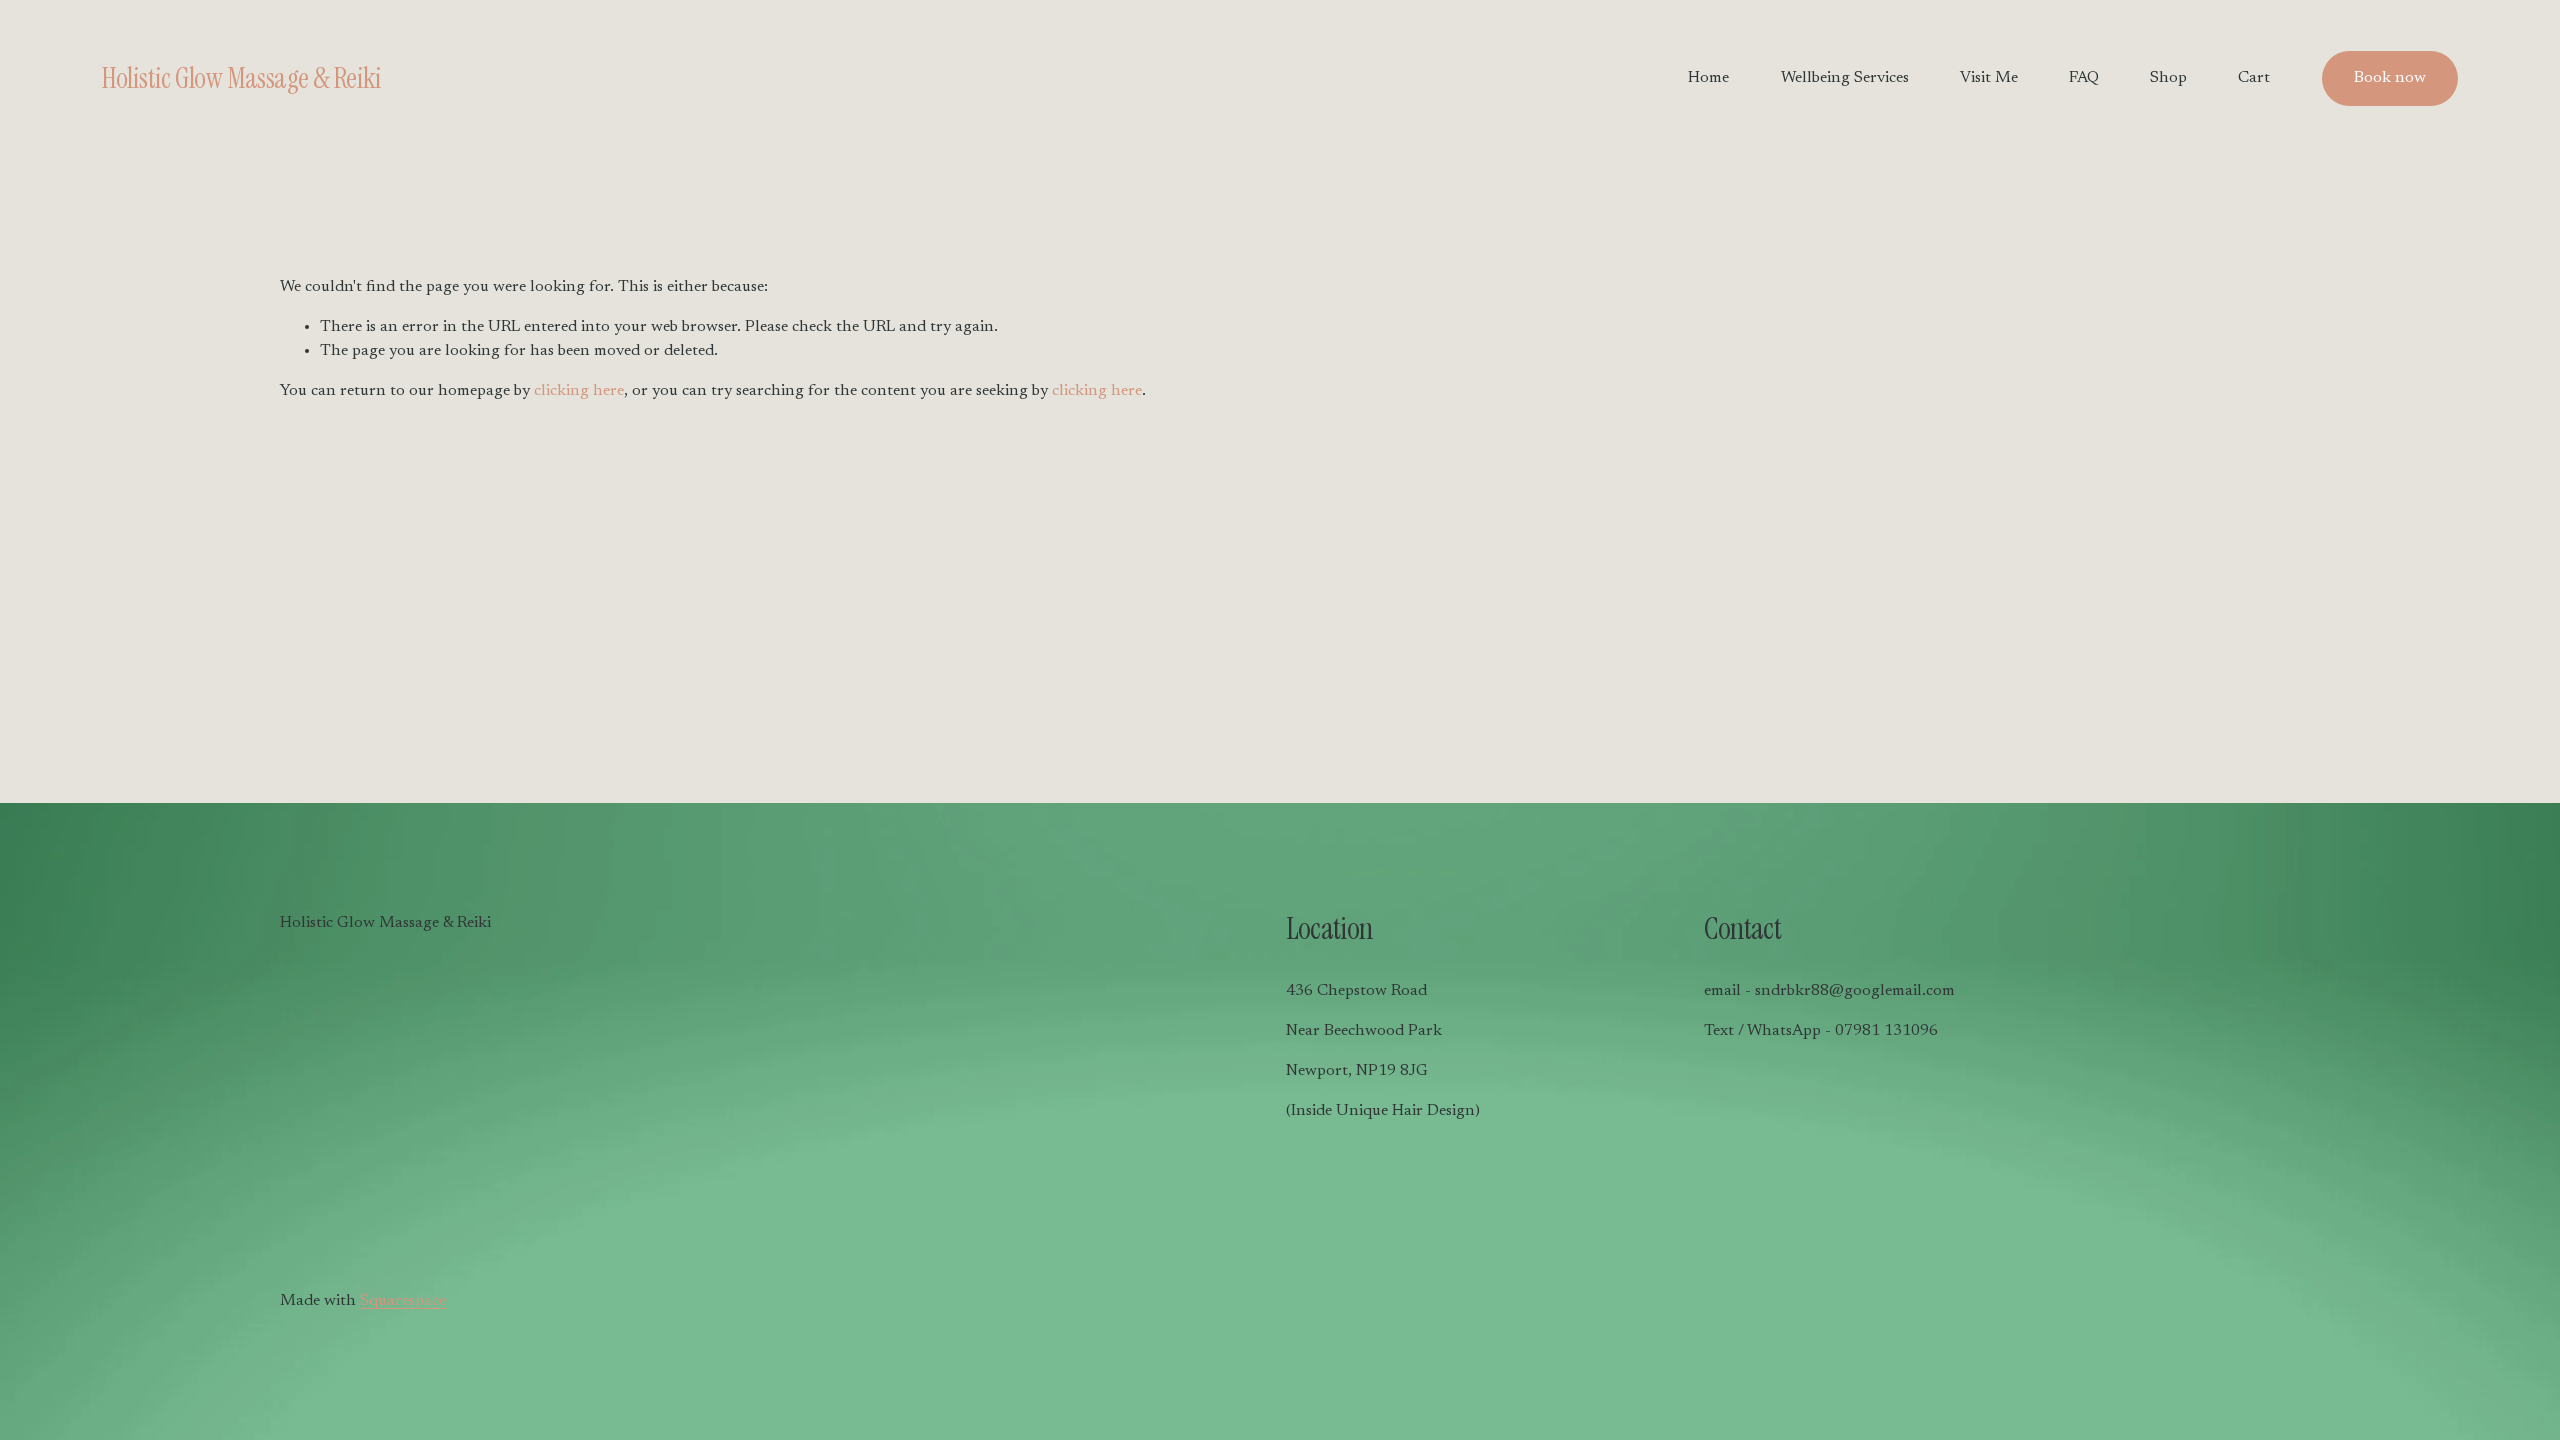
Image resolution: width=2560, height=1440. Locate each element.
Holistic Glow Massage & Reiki (241, 78)
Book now (2390, 78)
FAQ (2084, 78)
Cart (2254, 78)
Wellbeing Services (1845, 78)
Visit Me (1989, 78)
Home (1708, 78)
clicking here (579, 391)
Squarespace (403, 1301)
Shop (2168, 78)
